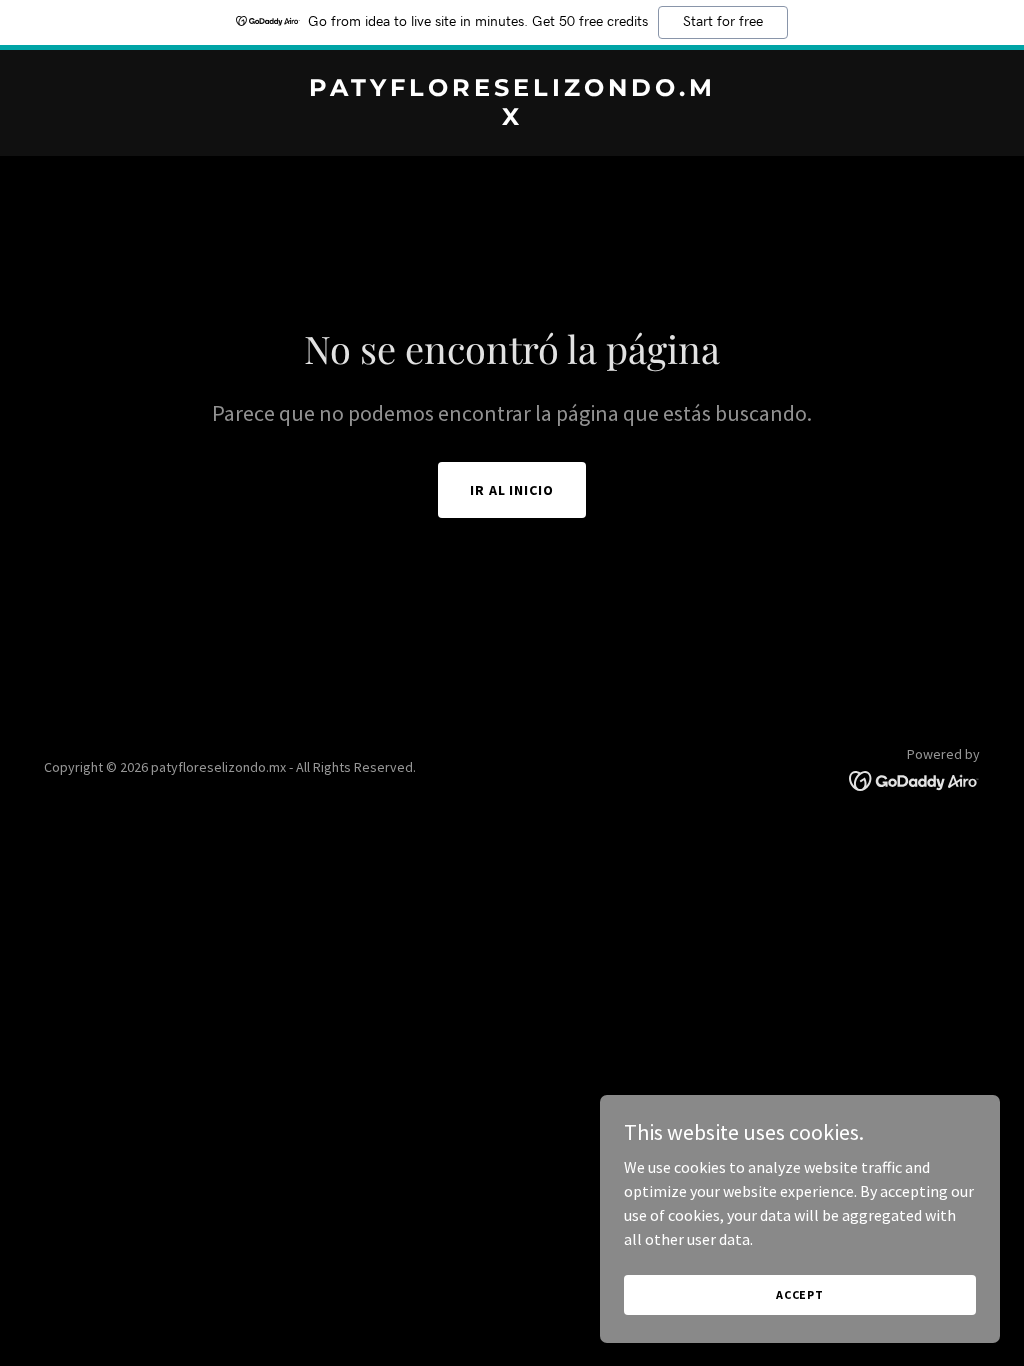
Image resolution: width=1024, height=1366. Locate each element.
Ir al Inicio (512, 490)
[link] (512, 119)
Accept (800, 1294)
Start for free (723, 22)
